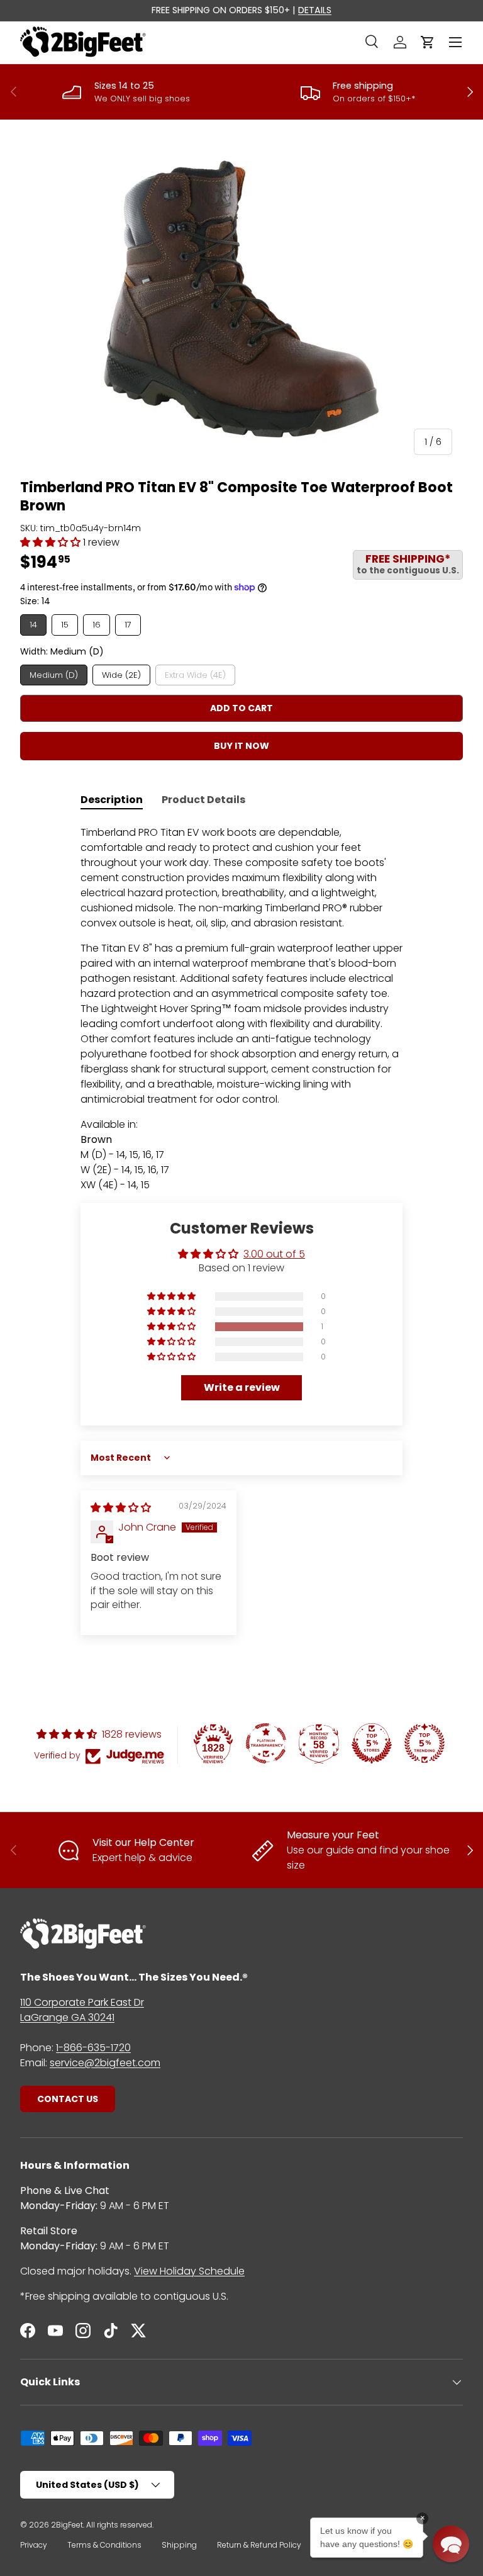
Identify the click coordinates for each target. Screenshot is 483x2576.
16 (97, 625)
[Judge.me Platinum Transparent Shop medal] (266, 1743)
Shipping (179, 2545)
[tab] (112, 800)
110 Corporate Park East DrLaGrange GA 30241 (82, 2010)
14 (33, 625)
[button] (428, 42)
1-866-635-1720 (93, 2048)
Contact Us (68, 2099)
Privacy (34, 2545)
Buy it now (241, 746)
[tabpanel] (241, 1009)
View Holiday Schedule (189, 2271)
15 (65, 625)
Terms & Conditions (104, 2545)
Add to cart (241, 708)
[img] (121, 1508)
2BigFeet (67, 2525)
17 (128, 625)
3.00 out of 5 (274, 1254)
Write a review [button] (242, 1387)
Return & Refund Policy (259, 2545)
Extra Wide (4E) (195, 675)
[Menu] (455, 42)
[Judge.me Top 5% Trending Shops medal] (425, 1743)
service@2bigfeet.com (105, 2063)
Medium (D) (54, 675)
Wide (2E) (121, 675)
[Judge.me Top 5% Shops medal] (372, 1743)
